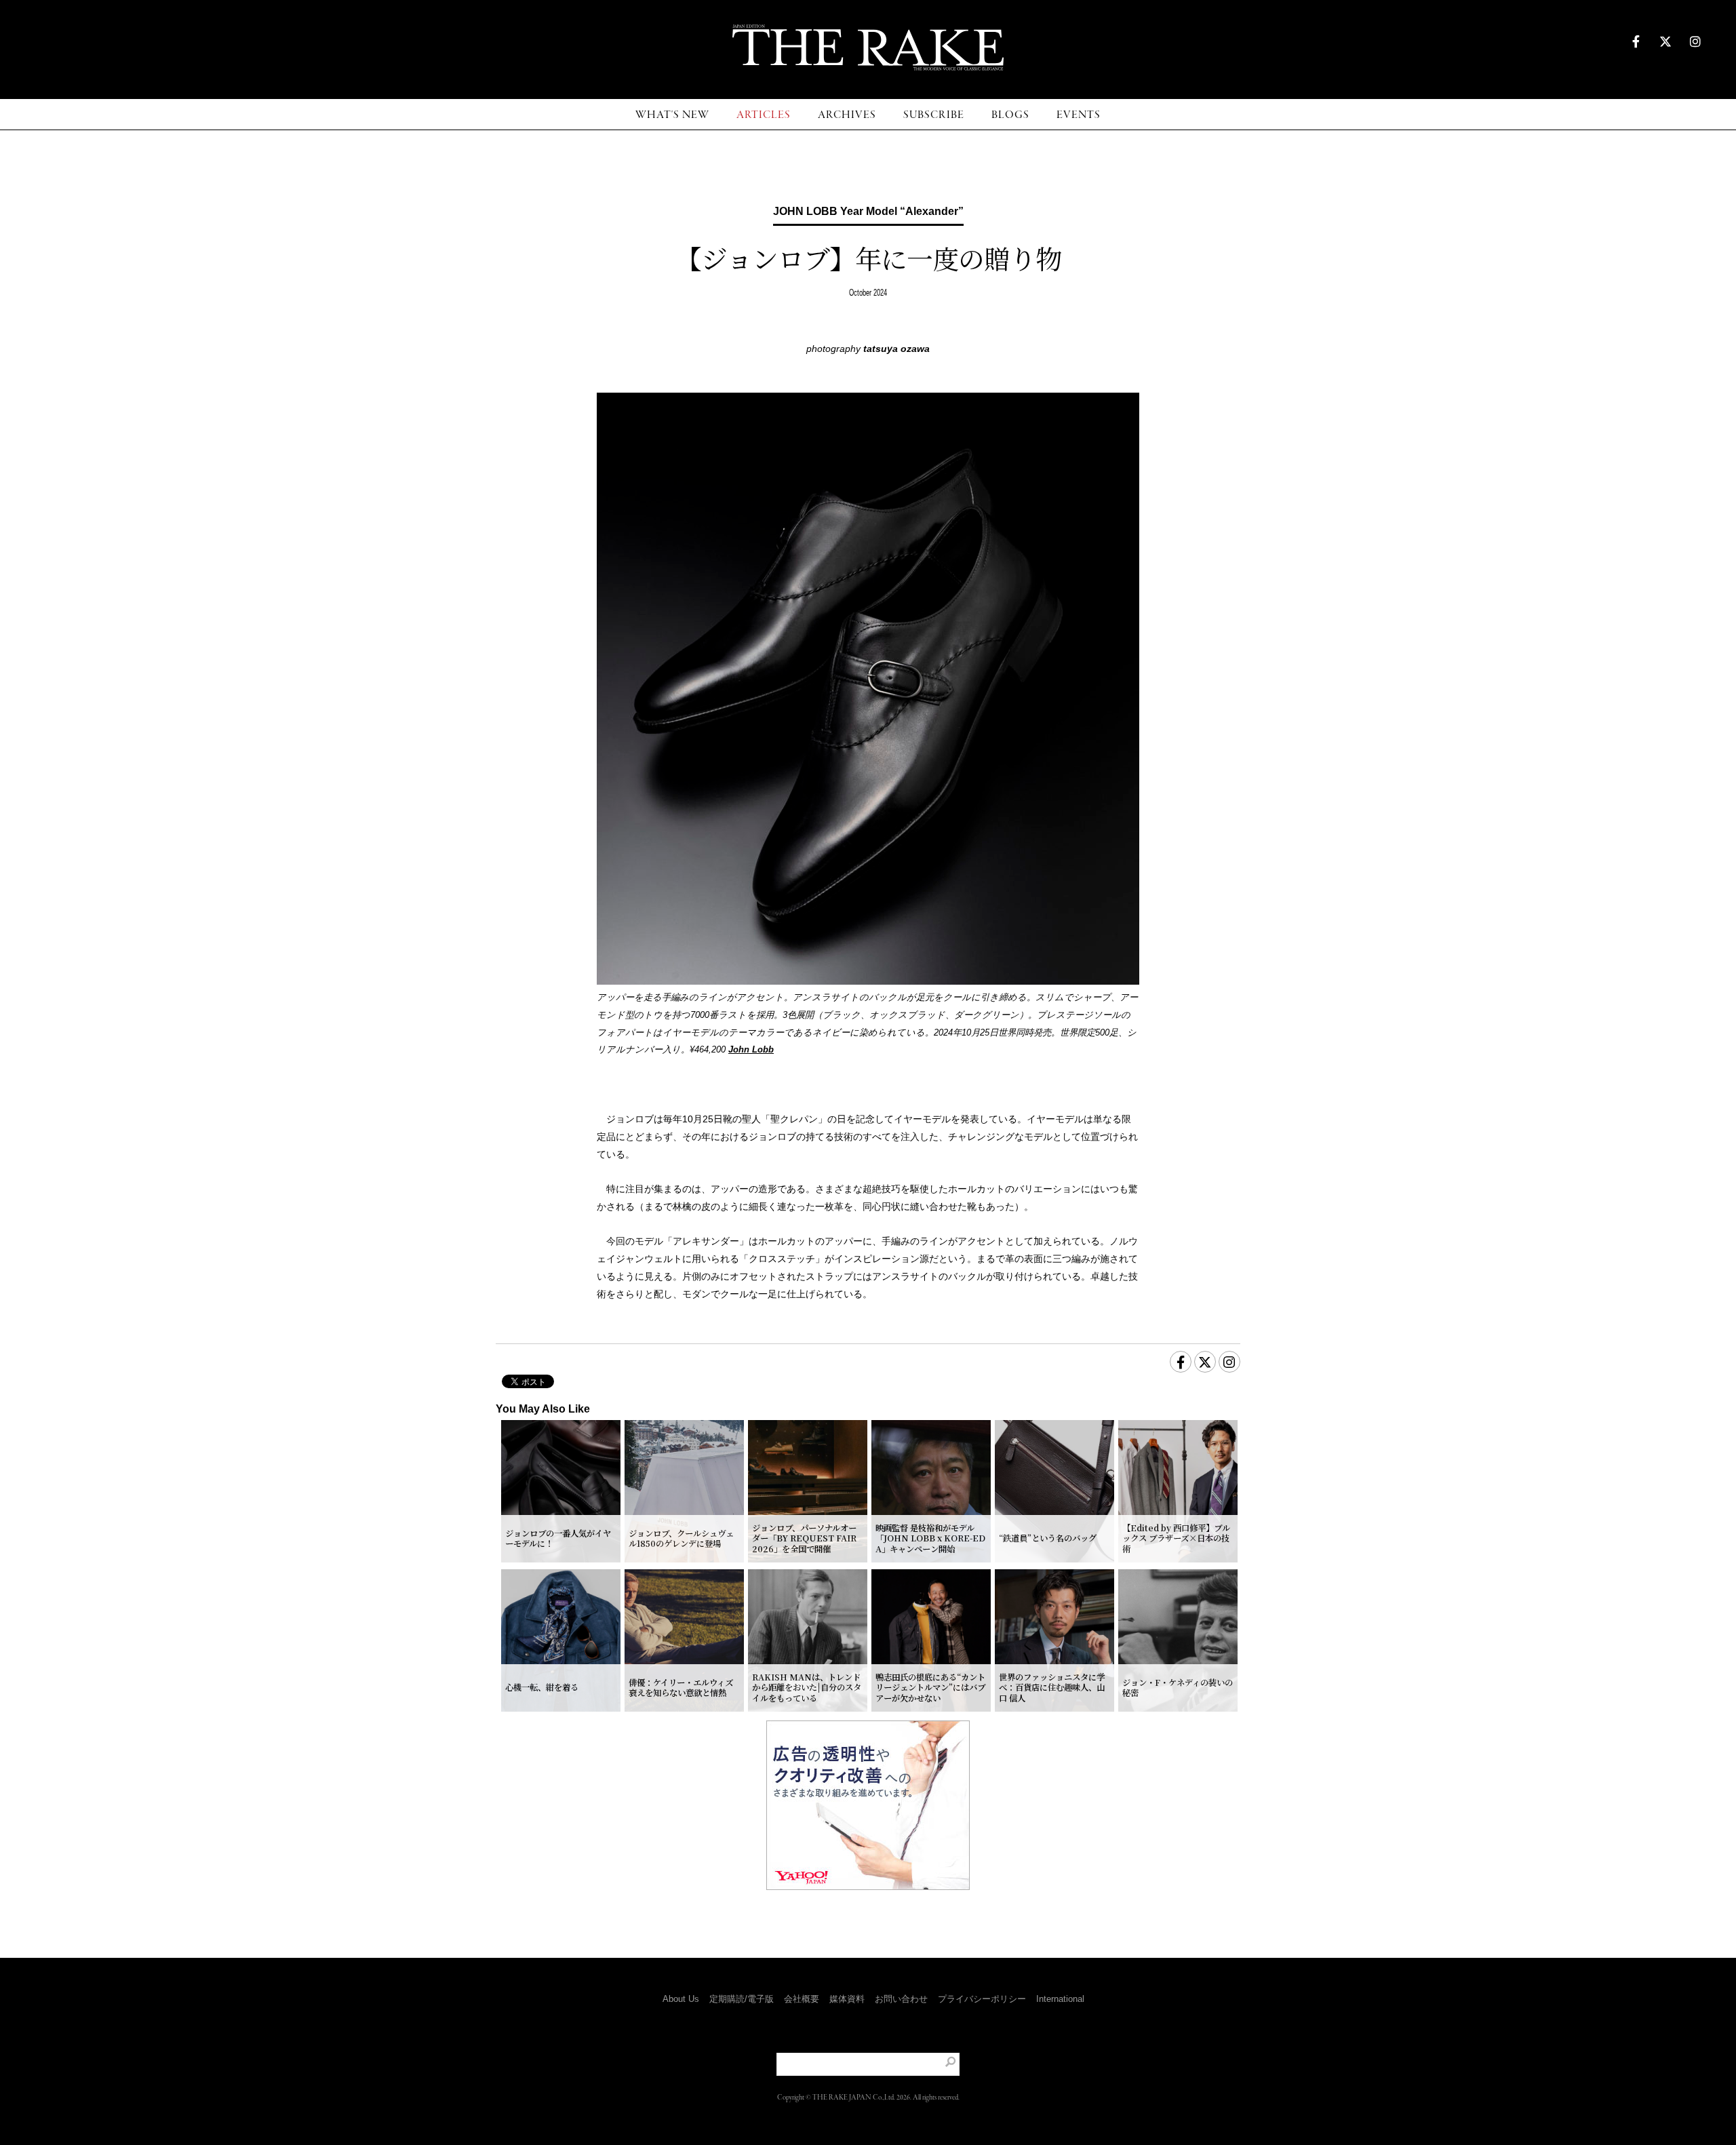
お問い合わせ (901, 1999)
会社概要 (802, 1999)
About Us (681, 1999)
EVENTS (1079, 115)
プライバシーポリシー (982, 1999)
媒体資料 (847, 1999)
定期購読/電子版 (742, 1999)
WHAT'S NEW (672, 115)
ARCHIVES (847, 115)
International (1060, 1999)
